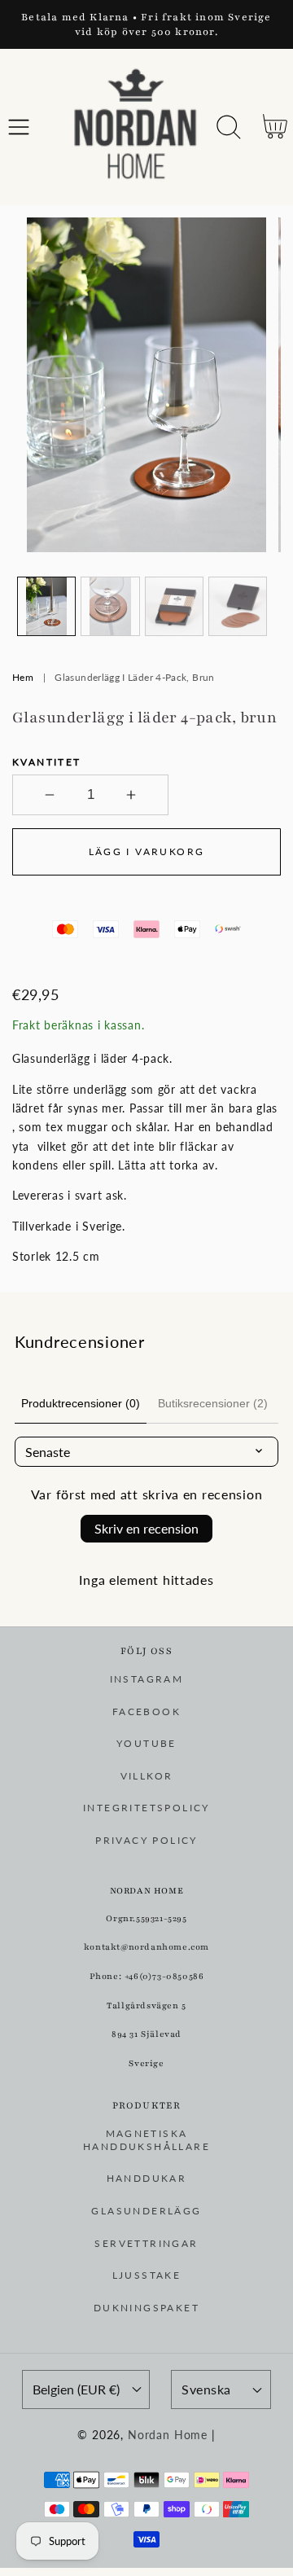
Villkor (147, 1776)
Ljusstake (147, 2275)
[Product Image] (146, 385)
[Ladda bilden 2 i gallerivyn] (110, 606)
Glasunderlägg (146, 2211)
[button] (19, 127)
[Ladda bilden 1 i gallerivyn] (46, 606)
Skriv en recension (146, 1528)
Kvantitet (47, 762)
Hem (23, 677)
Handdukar (147, 2178)
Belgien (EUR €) (76, 2389)
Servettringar (146, 2243)
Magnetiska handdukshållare (146, 2140)
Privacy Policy (146, 1840)
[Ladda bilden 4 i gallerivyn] (238, 606)
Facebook (146, 1711)
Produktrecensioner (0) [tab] (81, 1403)
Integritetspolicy (146, 1808)
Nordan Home (168, 2435)
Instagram (147, 1679)
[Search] (229, 127)
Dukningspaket (146, 2308)
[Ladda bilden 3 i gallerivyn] (174, 606)
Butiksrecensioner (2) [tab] (213, 1403)
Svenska (206, 2389)
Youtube (146, 1743)
